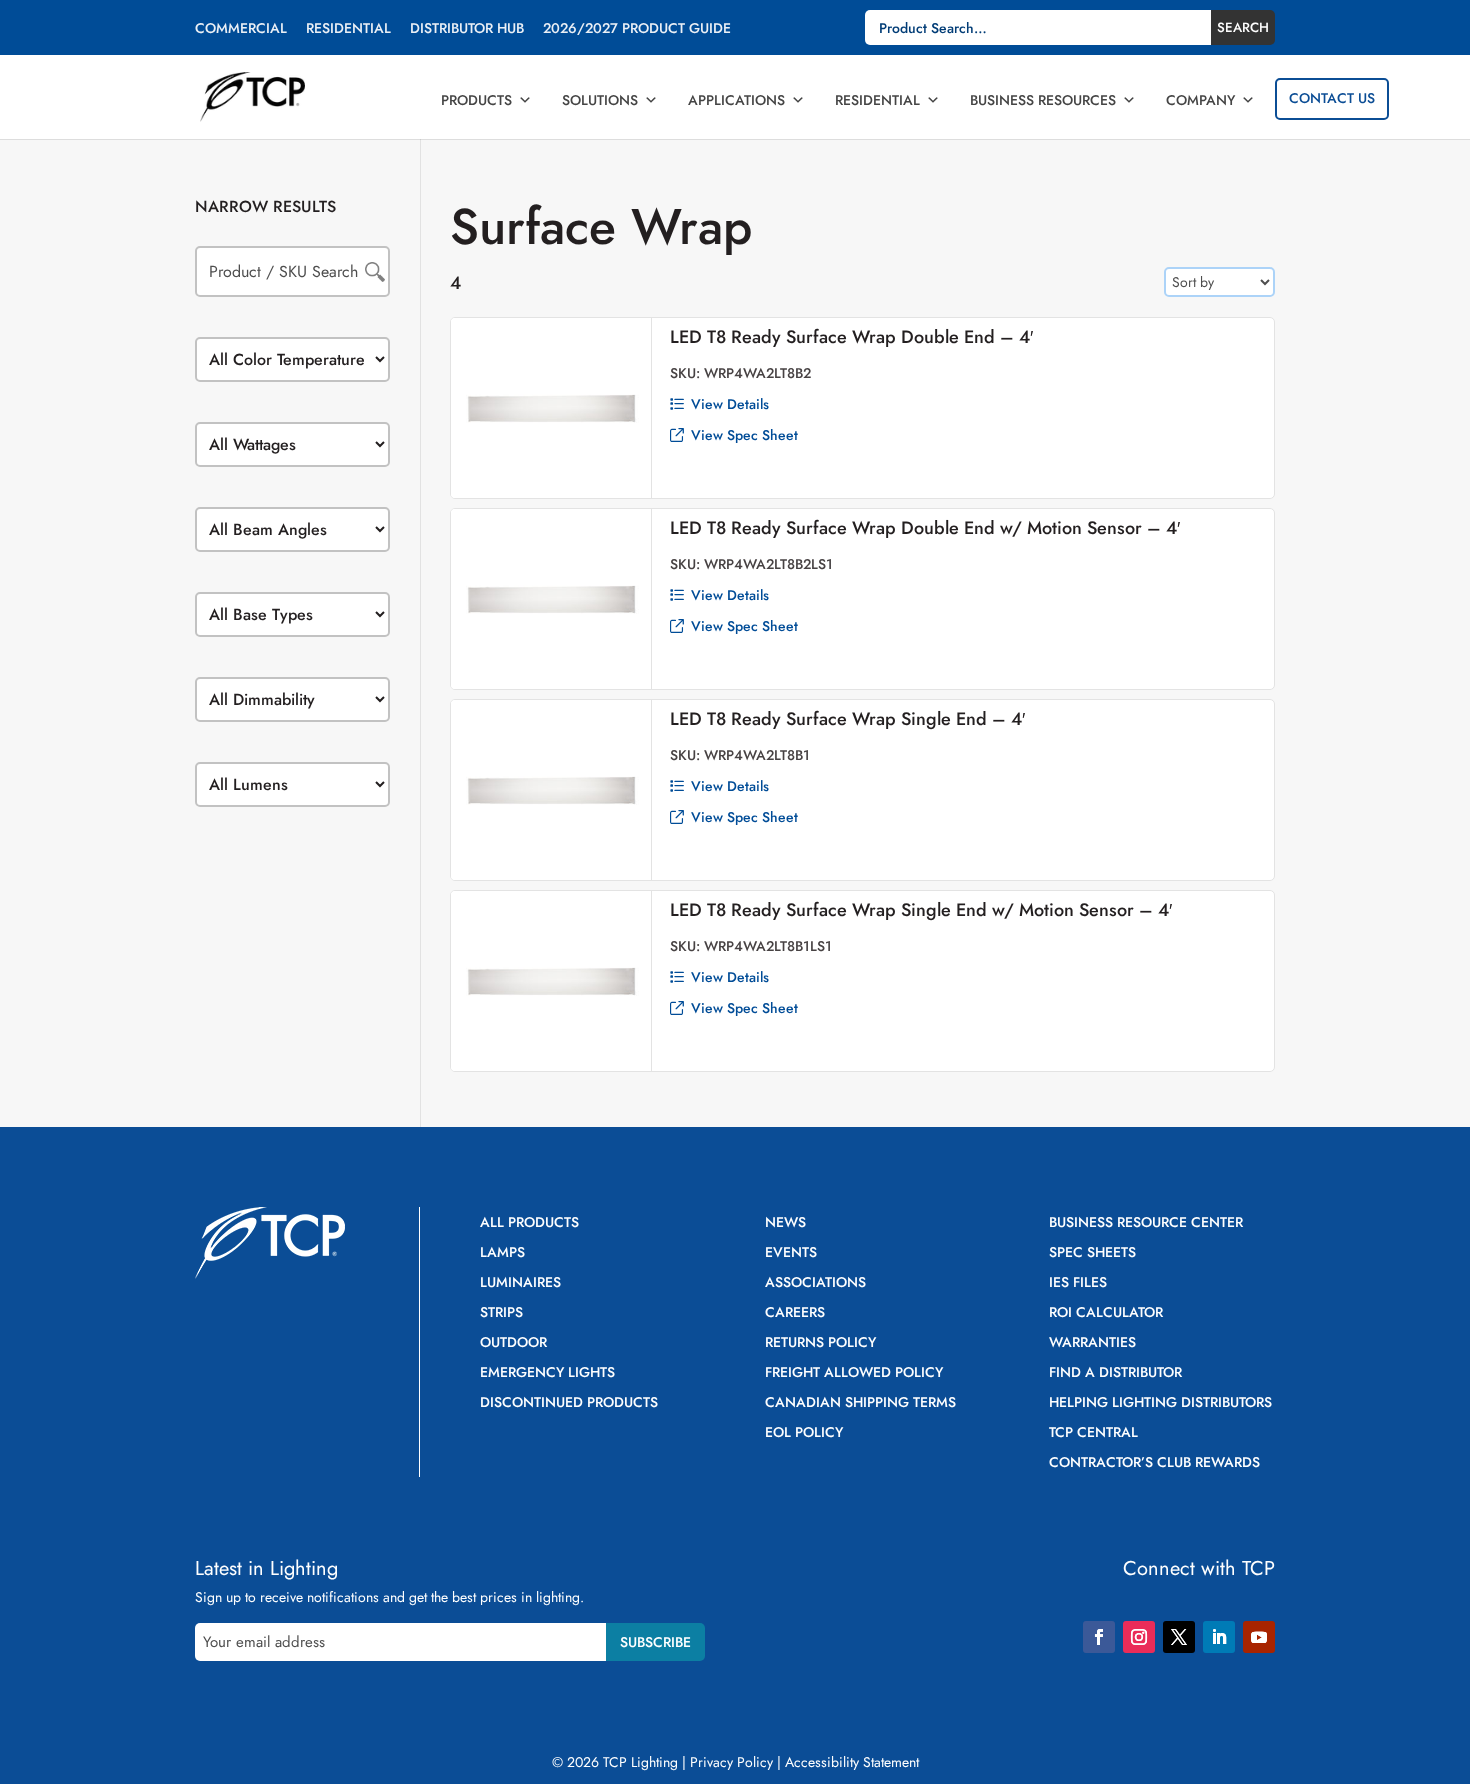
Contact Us (1332, 98)
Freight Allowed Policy (854, 1373)
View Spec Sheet (744, 435)
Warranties (1092, 1343)
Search (1243, 27)
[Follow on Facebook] (1099, 1637)
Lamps (502, 1253)
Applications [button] (736, 100)
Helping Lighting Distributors (1160, 1403)
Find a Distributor (1115, 1373)
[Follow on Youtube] (1259, 1637)
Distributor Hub (467, 29)
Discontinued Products (569, 1403)
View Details (730, 404)
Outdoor (513, 1343)
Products (476, 100)
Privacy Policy (731, 1762)
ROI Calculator (1106, 1313)
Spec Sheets (1092, 1253)
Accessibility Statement (852, 1762)
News (785, 1223)
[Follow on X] (1179, 1637)
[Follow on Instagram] (1139, 1637)
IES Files (1078, 1283)
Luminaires (520, 1283)
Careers (795, 1313)
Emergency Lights (547, 1373)
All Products (529, 1223)
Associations (815, 1283)
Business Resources (1043, 100)
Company (1200, 100)
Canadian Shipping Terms (860, 1403)
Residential (348, 29)
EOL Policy (804, 1433)
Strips (501, 1313)
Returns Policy (820, 1343)
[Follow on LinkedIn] (1219, 1637)
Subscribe (655, 1642)
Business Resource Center (1146, 1223)
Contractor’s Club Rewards (1154, 1463)
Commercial (241, 29)
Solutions (600, 100)
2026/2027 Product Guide (637, 29)
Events (791, 1253)
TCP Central (1093, 1433)
